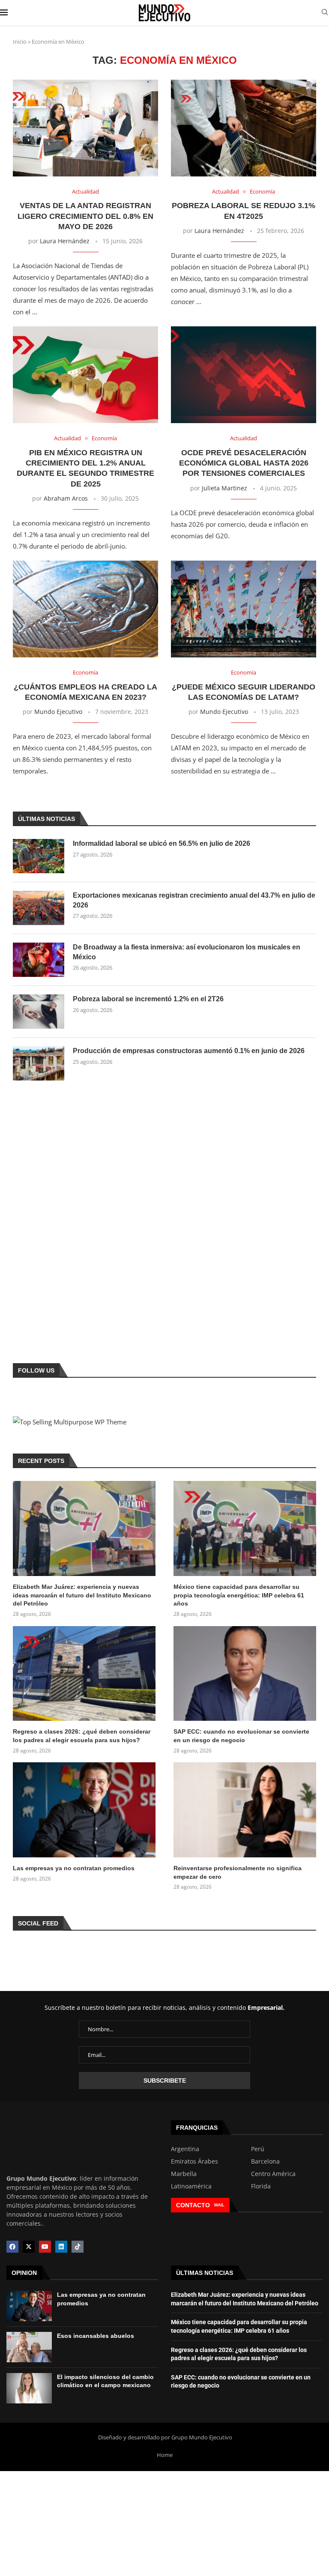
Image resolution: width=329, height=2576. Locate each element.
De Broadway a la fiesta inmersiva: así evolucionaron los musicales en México (187, 952)
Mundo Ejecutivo (58, 712)
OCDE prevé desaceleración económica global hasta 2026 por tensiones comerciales (244, 463)
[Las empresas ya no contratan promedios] (84, 1810)
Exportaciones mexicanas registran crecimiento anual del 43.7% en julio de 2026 (194, 900)
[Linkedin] (61, 2247)
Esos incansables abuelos (96, 2336)
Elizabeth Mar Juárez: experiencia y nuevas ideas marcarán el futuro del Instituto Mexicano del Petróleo (82, 1595)
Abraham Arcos (66, 498)
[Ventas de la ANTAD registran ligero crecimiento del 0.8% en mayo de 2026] (85, 128)
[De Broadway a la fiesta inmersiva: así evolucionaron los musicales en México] (39, 960)
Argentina (185, 2149)
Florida (261, 2186)
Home (165, 2455)
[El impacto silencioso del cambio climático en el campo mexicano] (29, 2388)
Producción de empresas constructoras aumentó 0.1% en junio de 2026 (189, 1051)
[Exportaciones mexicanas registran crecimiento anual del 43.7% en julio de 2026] (39, 908)
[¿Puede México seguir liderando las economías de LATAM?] (244, 609)
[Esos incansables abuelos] (29, 2347)
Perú (258, 2149)
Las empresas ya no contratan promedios (74, 1868)
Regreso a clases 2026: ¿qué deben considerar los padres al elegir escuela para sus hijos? (82, 1736)
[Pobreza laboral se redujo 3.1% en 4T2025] (244, 128)
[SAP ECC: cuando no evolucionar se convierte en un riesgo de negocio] (245, 1674)
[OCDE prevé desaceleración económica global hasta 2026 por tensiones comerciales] (244, 375)
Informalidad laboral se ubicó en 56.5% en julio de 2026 (162, 843)
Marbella (184, 2174)
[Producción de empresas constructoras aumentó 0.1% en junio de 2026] (39, 1063)
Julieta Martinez (224, 488)
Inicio (20, 42)
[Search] (325, 13)
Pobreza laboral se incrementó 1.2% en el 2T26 (148, 999)
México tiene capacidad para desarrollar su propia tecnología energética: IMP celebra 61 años (239, 1595)
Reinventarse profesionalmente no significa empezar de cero (238, 1872)
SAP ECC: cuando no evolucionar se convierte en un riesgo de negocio (241, 1736)
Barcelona (265, 2161)
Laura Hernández (65, 241)
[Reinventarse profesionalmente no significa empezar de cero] (245, 1810)
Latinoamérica (191, 2186)
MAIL (219, 2205)
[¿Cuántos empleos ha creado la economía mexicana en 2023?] (85, 609)
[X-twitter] (29, 2247)
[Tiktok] (78, 2247)
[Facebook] (12, 2247)
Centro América (273, 2174)
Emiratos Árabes (194, 2161)
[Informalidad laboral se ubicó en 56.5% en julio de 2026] (39, 856)
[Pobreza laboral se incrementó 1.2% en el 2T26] (39, 1012)
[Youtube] (45, 2247)
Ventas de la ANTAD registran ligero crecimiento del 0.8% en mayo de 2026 (85, 216)
